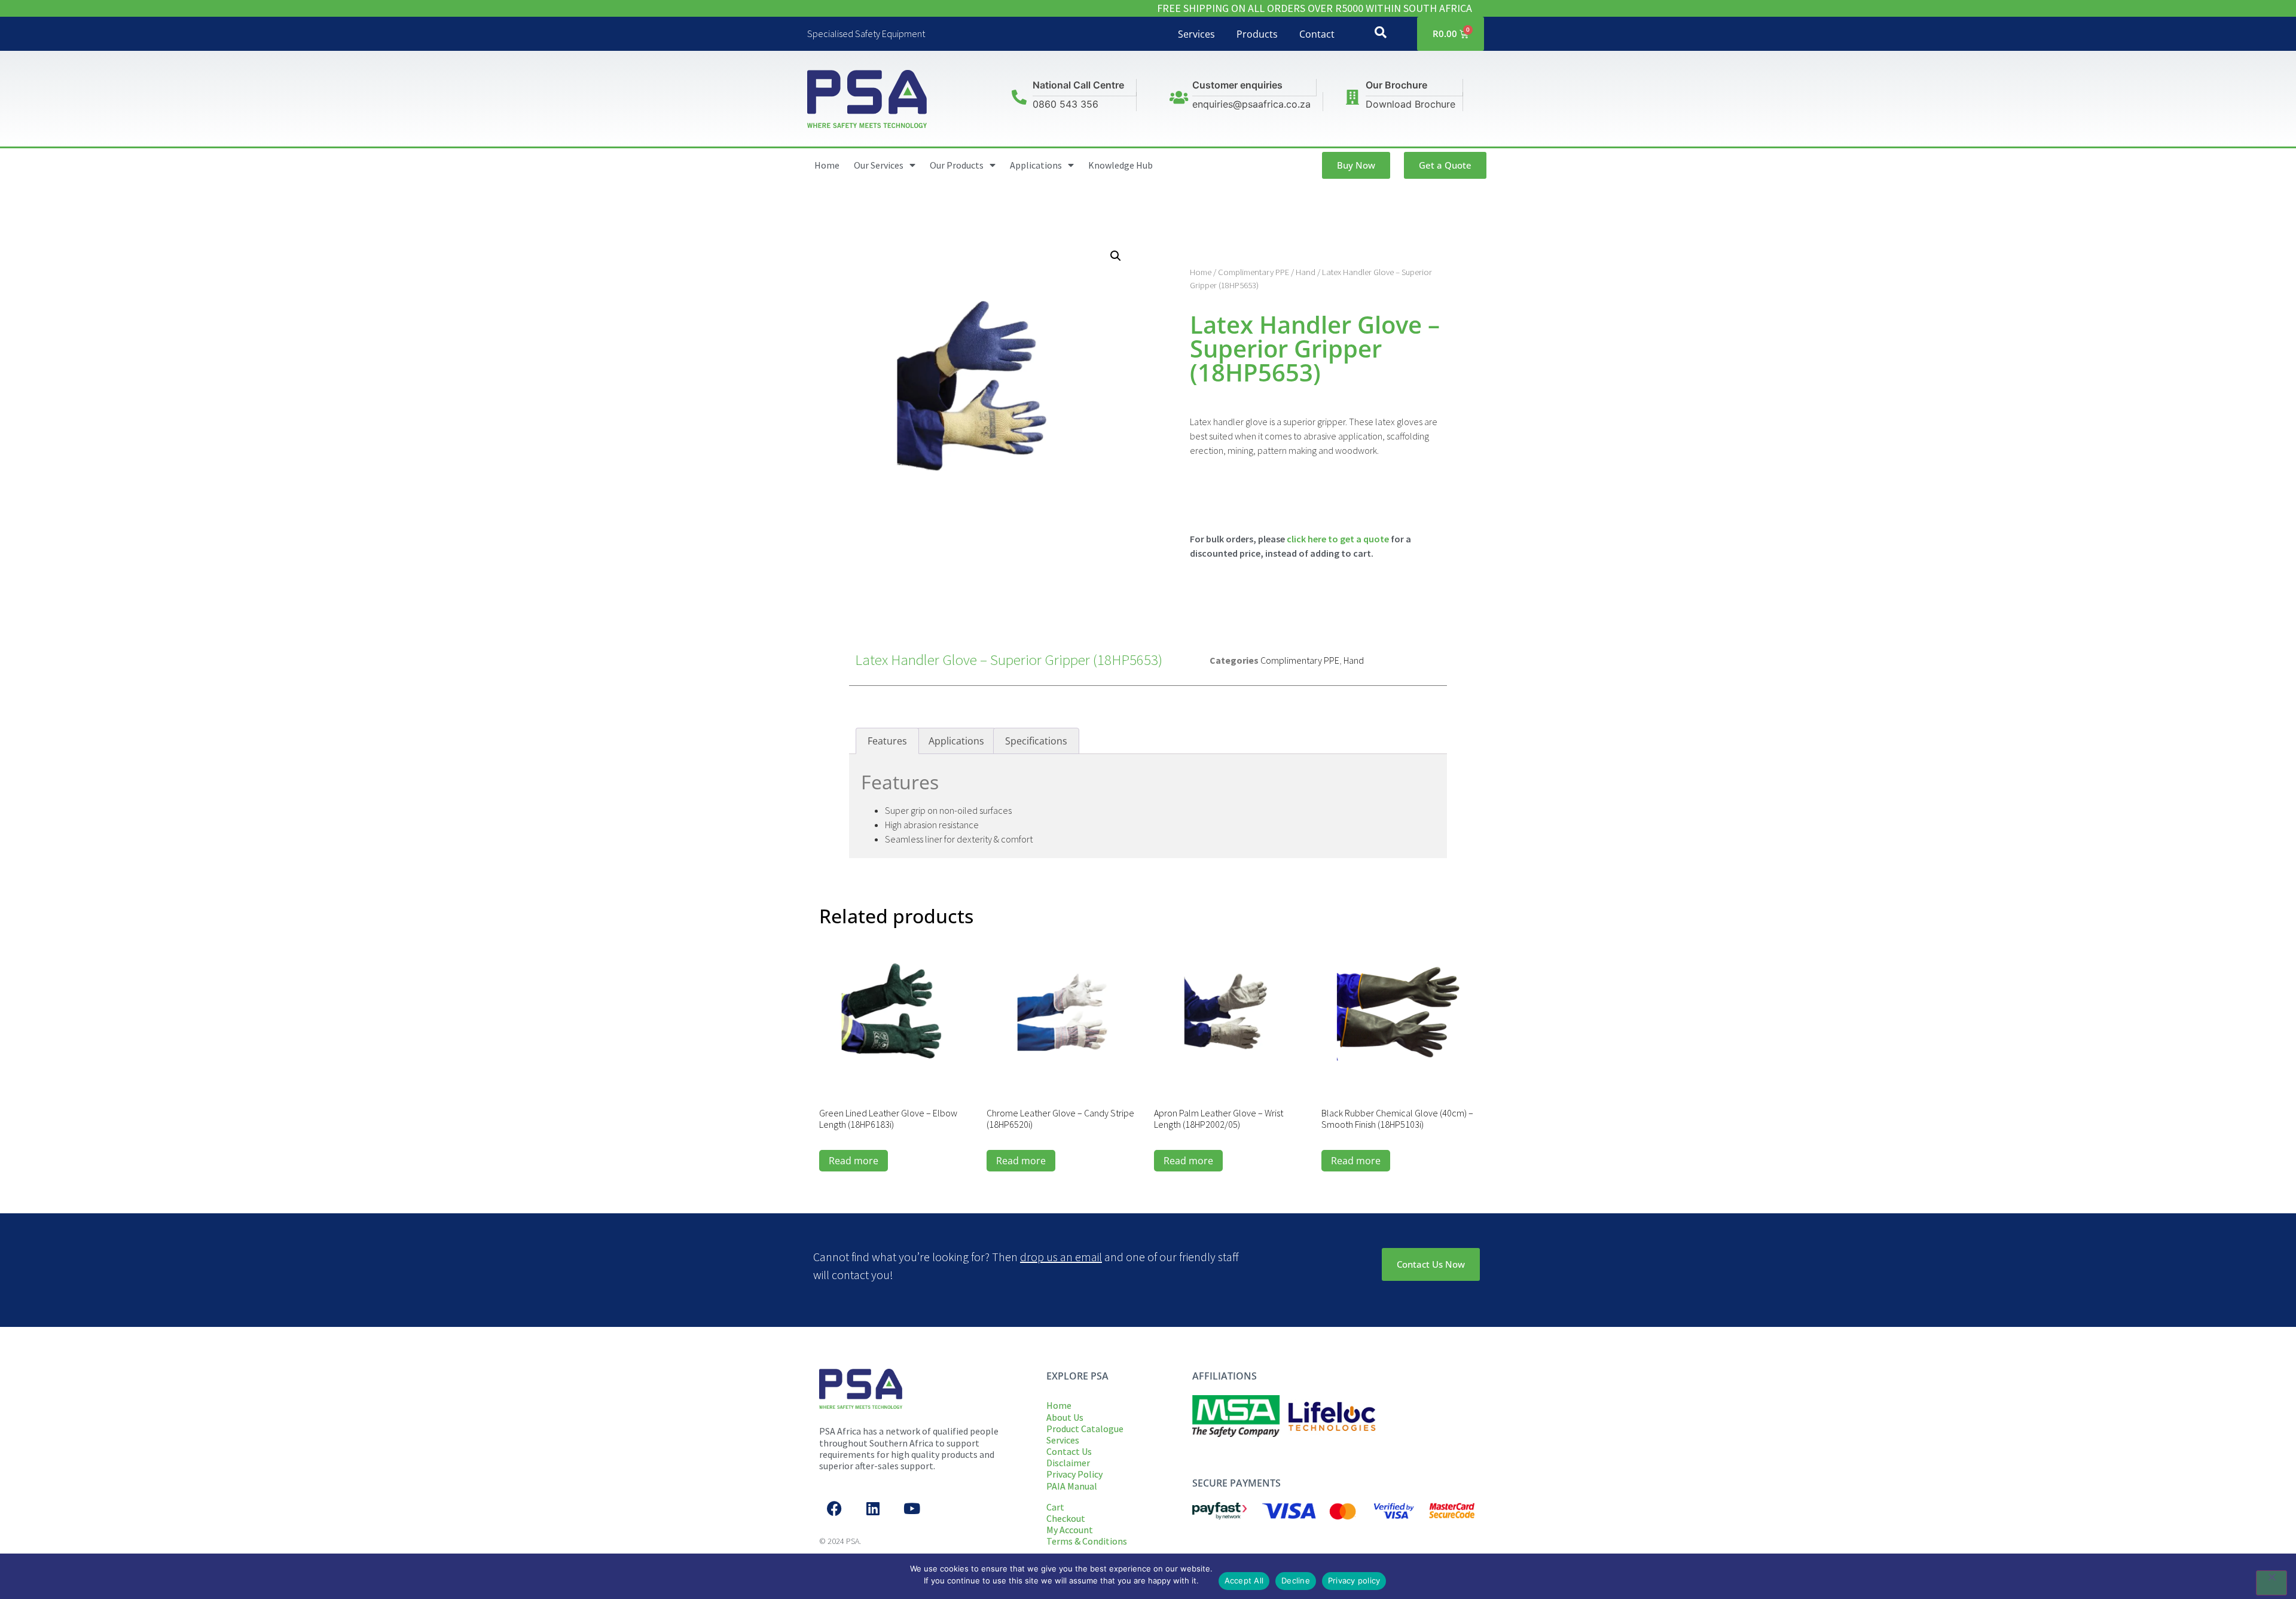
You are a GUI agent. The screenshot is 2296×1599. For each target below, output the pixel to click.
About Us (1065, 1417)
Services (1196, 34)
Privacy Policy (1074, 1474)
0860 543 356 (1065, 104)
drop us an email (1061, 1257)
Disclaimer (1068, 1463)
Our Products (957, 165)
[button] (1116, 256)
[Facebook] (834, 1508)
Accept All (1244, 1580)
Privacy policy (1354, 1580)
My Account (1070, 1530)
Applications (1036, 165)
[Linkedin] (873, 1508)
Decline (1296, 1580)
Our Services (879, 165)
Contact (1317, 34)
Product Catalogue (1085, 1429)
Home (827, 165)
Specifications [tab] (1036, 741)
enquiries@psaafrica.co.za (1251, 104)
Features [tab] (887, 741)
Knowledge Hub (1120, 165)
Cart (1055, 1507)
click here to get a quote (1338, 539)
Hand (1306, 272)
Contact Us (1069, 1451)
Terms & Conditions (1087, 1541)
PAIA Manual (1072, 1486)
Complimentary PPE (1254, 272)
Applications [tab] (956, 741)
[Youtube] (912, 1508)
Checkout (1066, 1518)
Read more (854, 1161)
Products (1257, 34)
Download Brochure (1410, 104)
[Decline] (2271, 1583)
